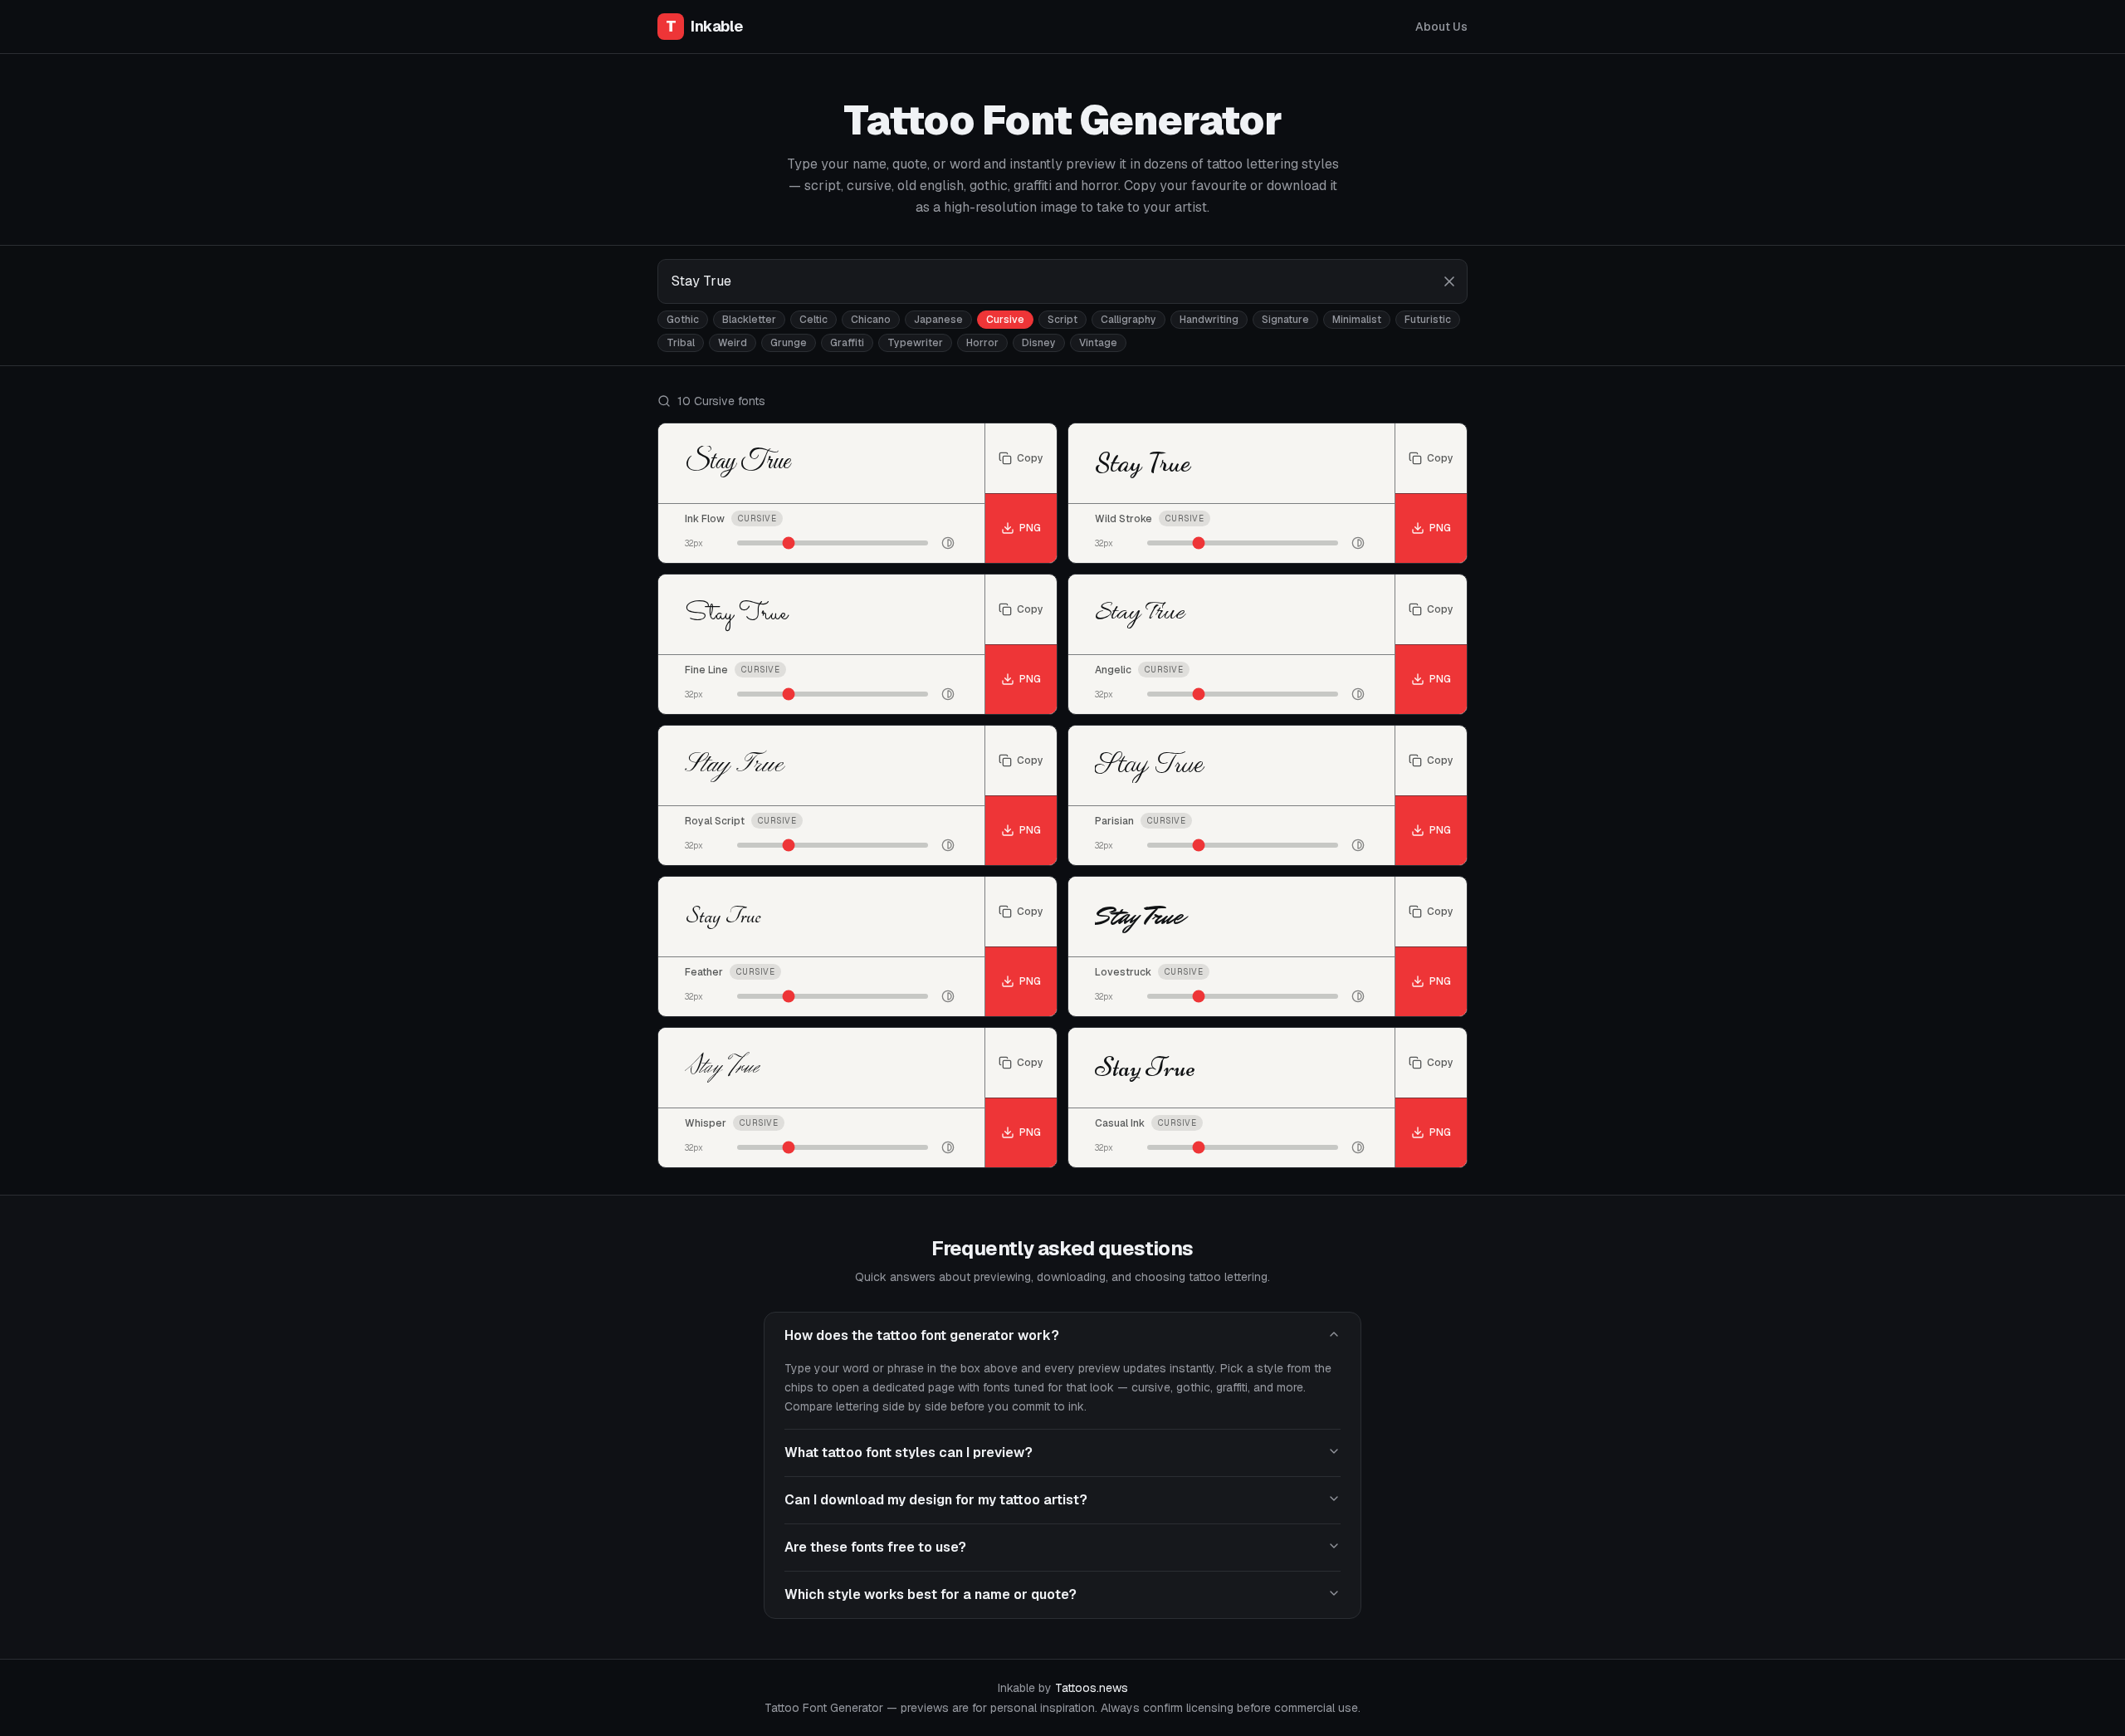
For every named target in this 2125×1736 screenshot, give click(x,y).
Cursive (1005, 320)
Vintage (1098, 343)
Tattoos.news (1092, 1688)
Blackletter (749, 320)
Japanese (938, 320)
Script (1062, 320)
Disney (1039, 343)
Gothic (683, 320)
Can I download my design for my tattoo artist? (936, 1500)
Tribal (681, 343)
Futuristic (1428, 320)
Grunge (789, 343)
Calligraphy (1128, 320)
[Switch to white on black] (948, 543)
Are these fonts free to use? (875, 1547)
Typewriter (915, 343)
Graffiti (847, 343)
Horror (982, 343)
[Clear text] (1449, 281)
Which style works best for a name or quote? (931, 1594)
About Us (1441, 27)
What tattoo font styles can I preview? (909, 1452)
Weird (733, 343)
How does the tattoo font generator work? (922, 1335)
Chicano (871, 320)
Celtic (813, 320)
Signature (1285, 320)
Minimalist (1357, 320)
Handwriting (1209, 320)
